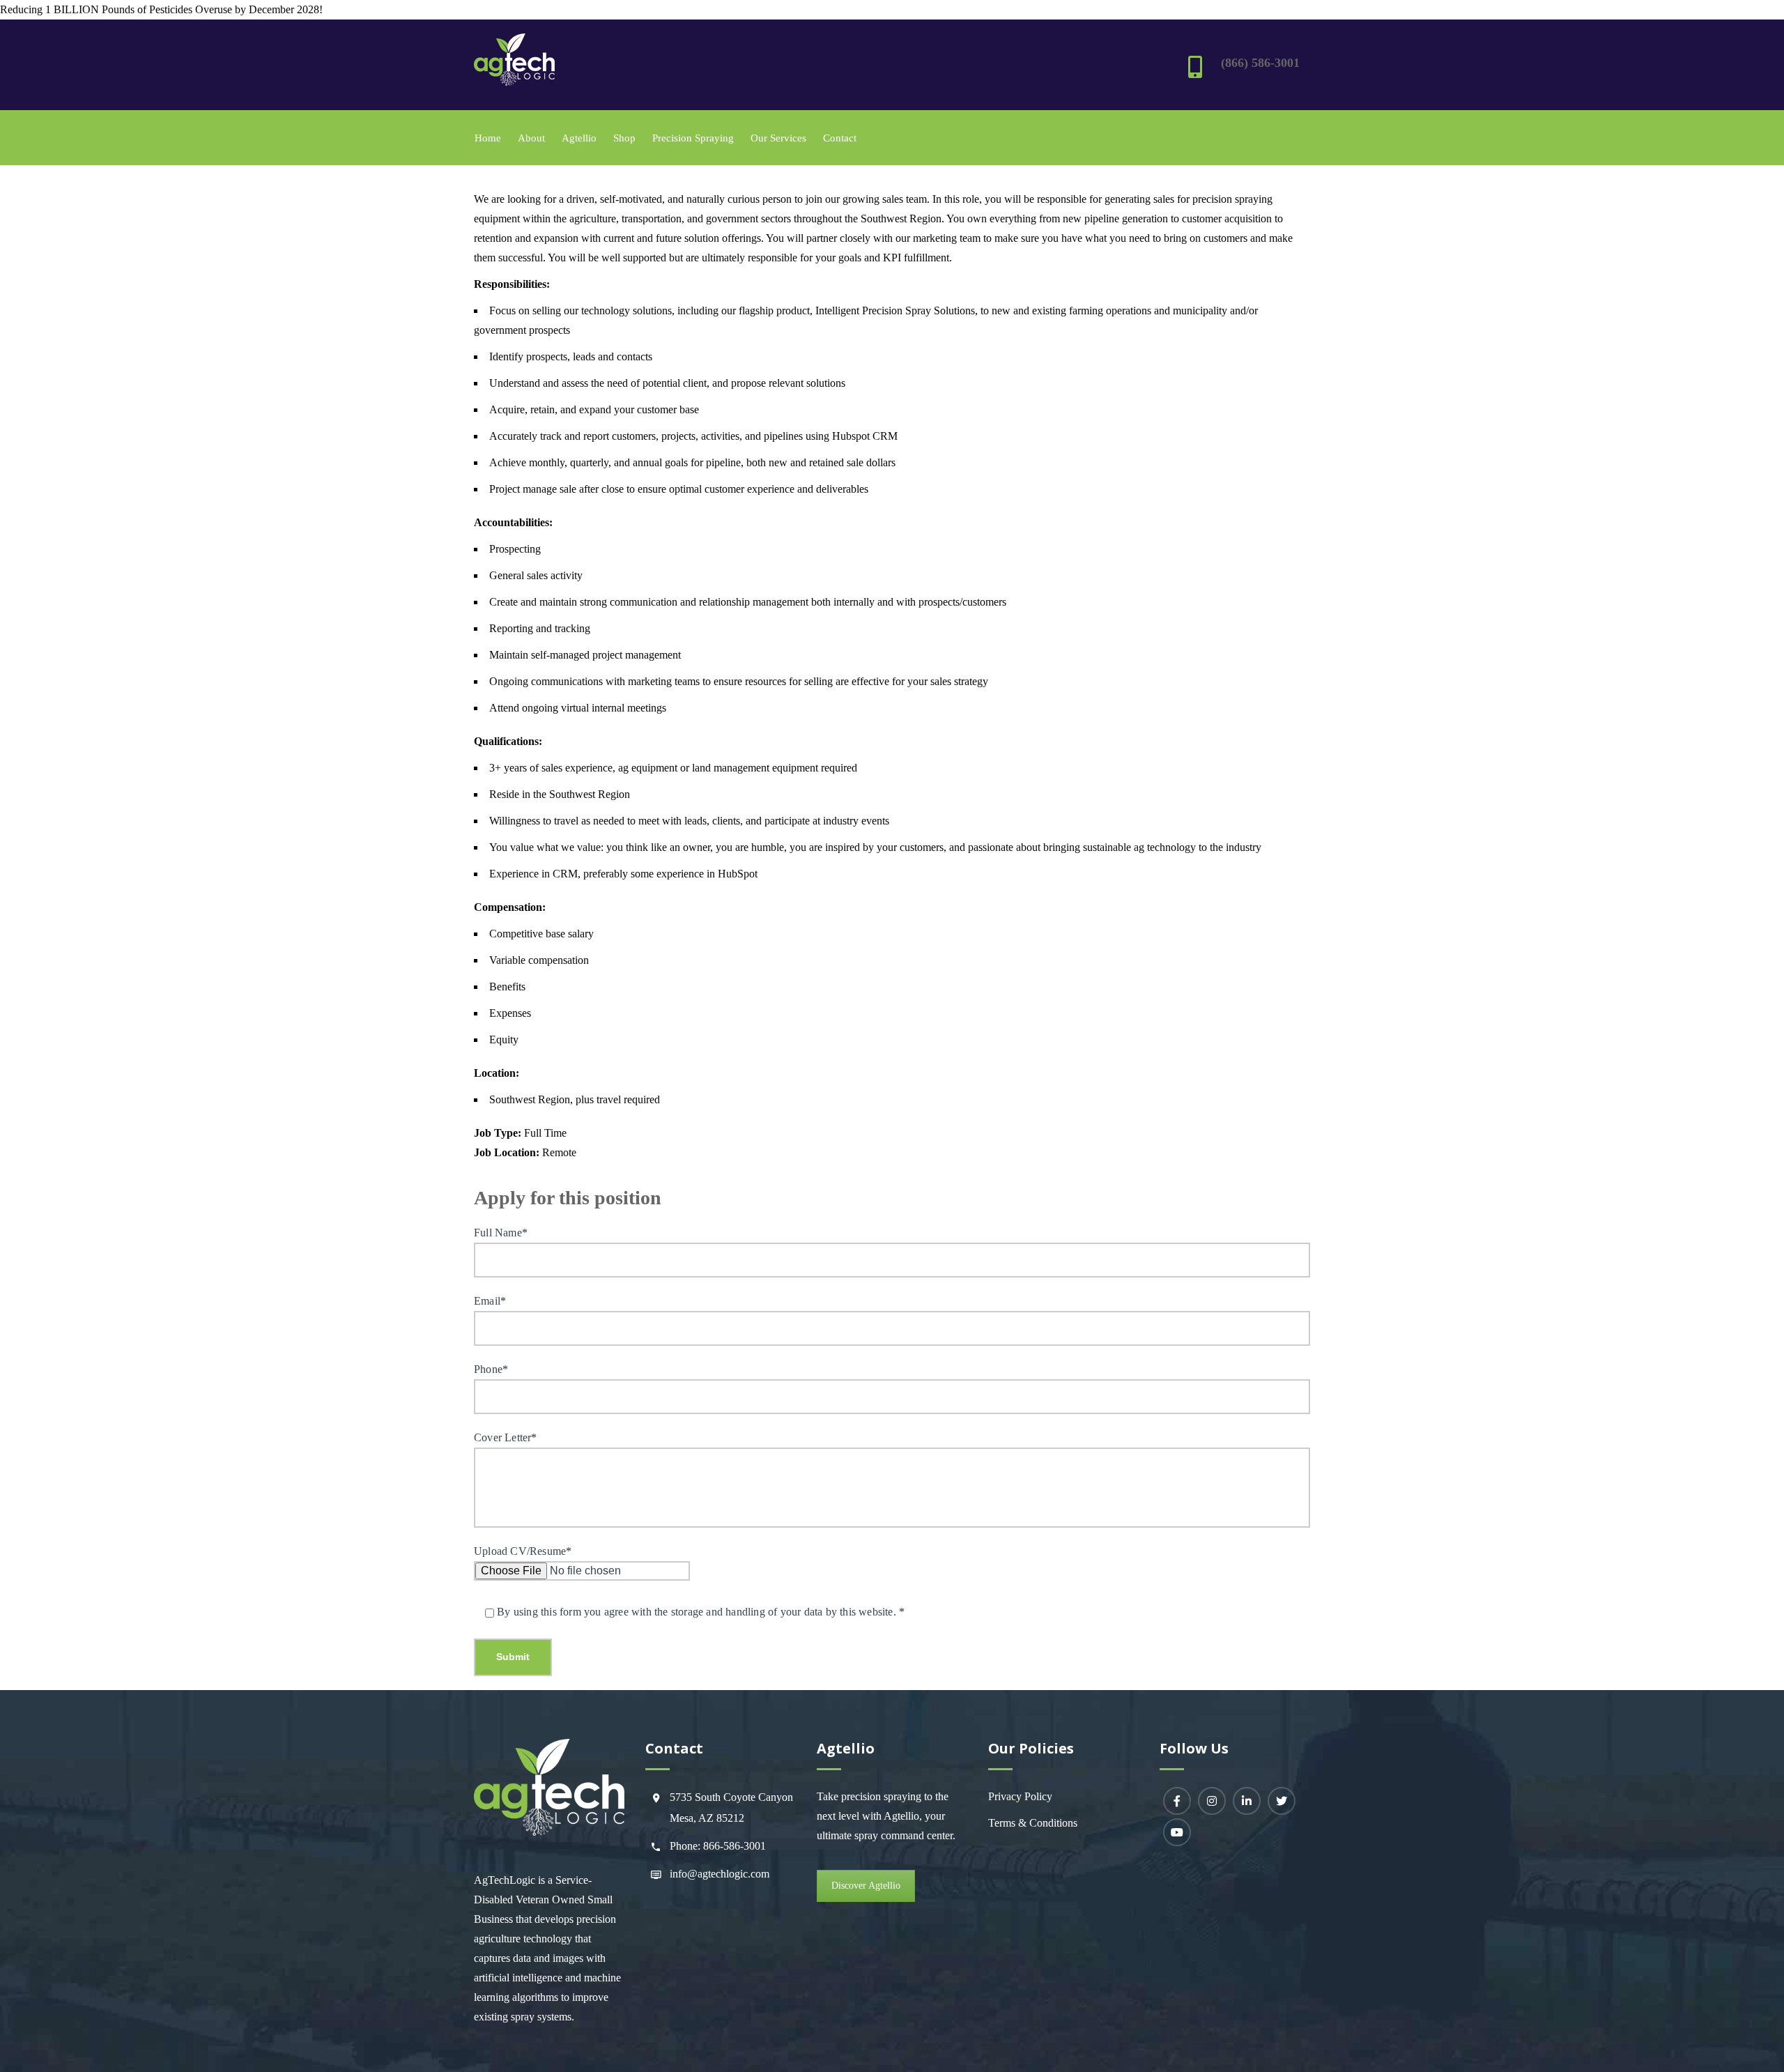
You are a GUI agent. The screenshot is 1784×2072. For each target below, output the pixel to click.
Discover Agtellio (866, 1886)
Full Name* (501, 1233)
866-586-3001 (735, 1846)
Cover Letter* (506, 1437)
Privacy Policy (1020, 1796)
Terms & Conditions (1033, 1823)
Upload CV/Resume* (523, 1551)
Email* (490, 1301)
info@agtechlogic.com (720, 1874)
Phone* (491, 1369)
